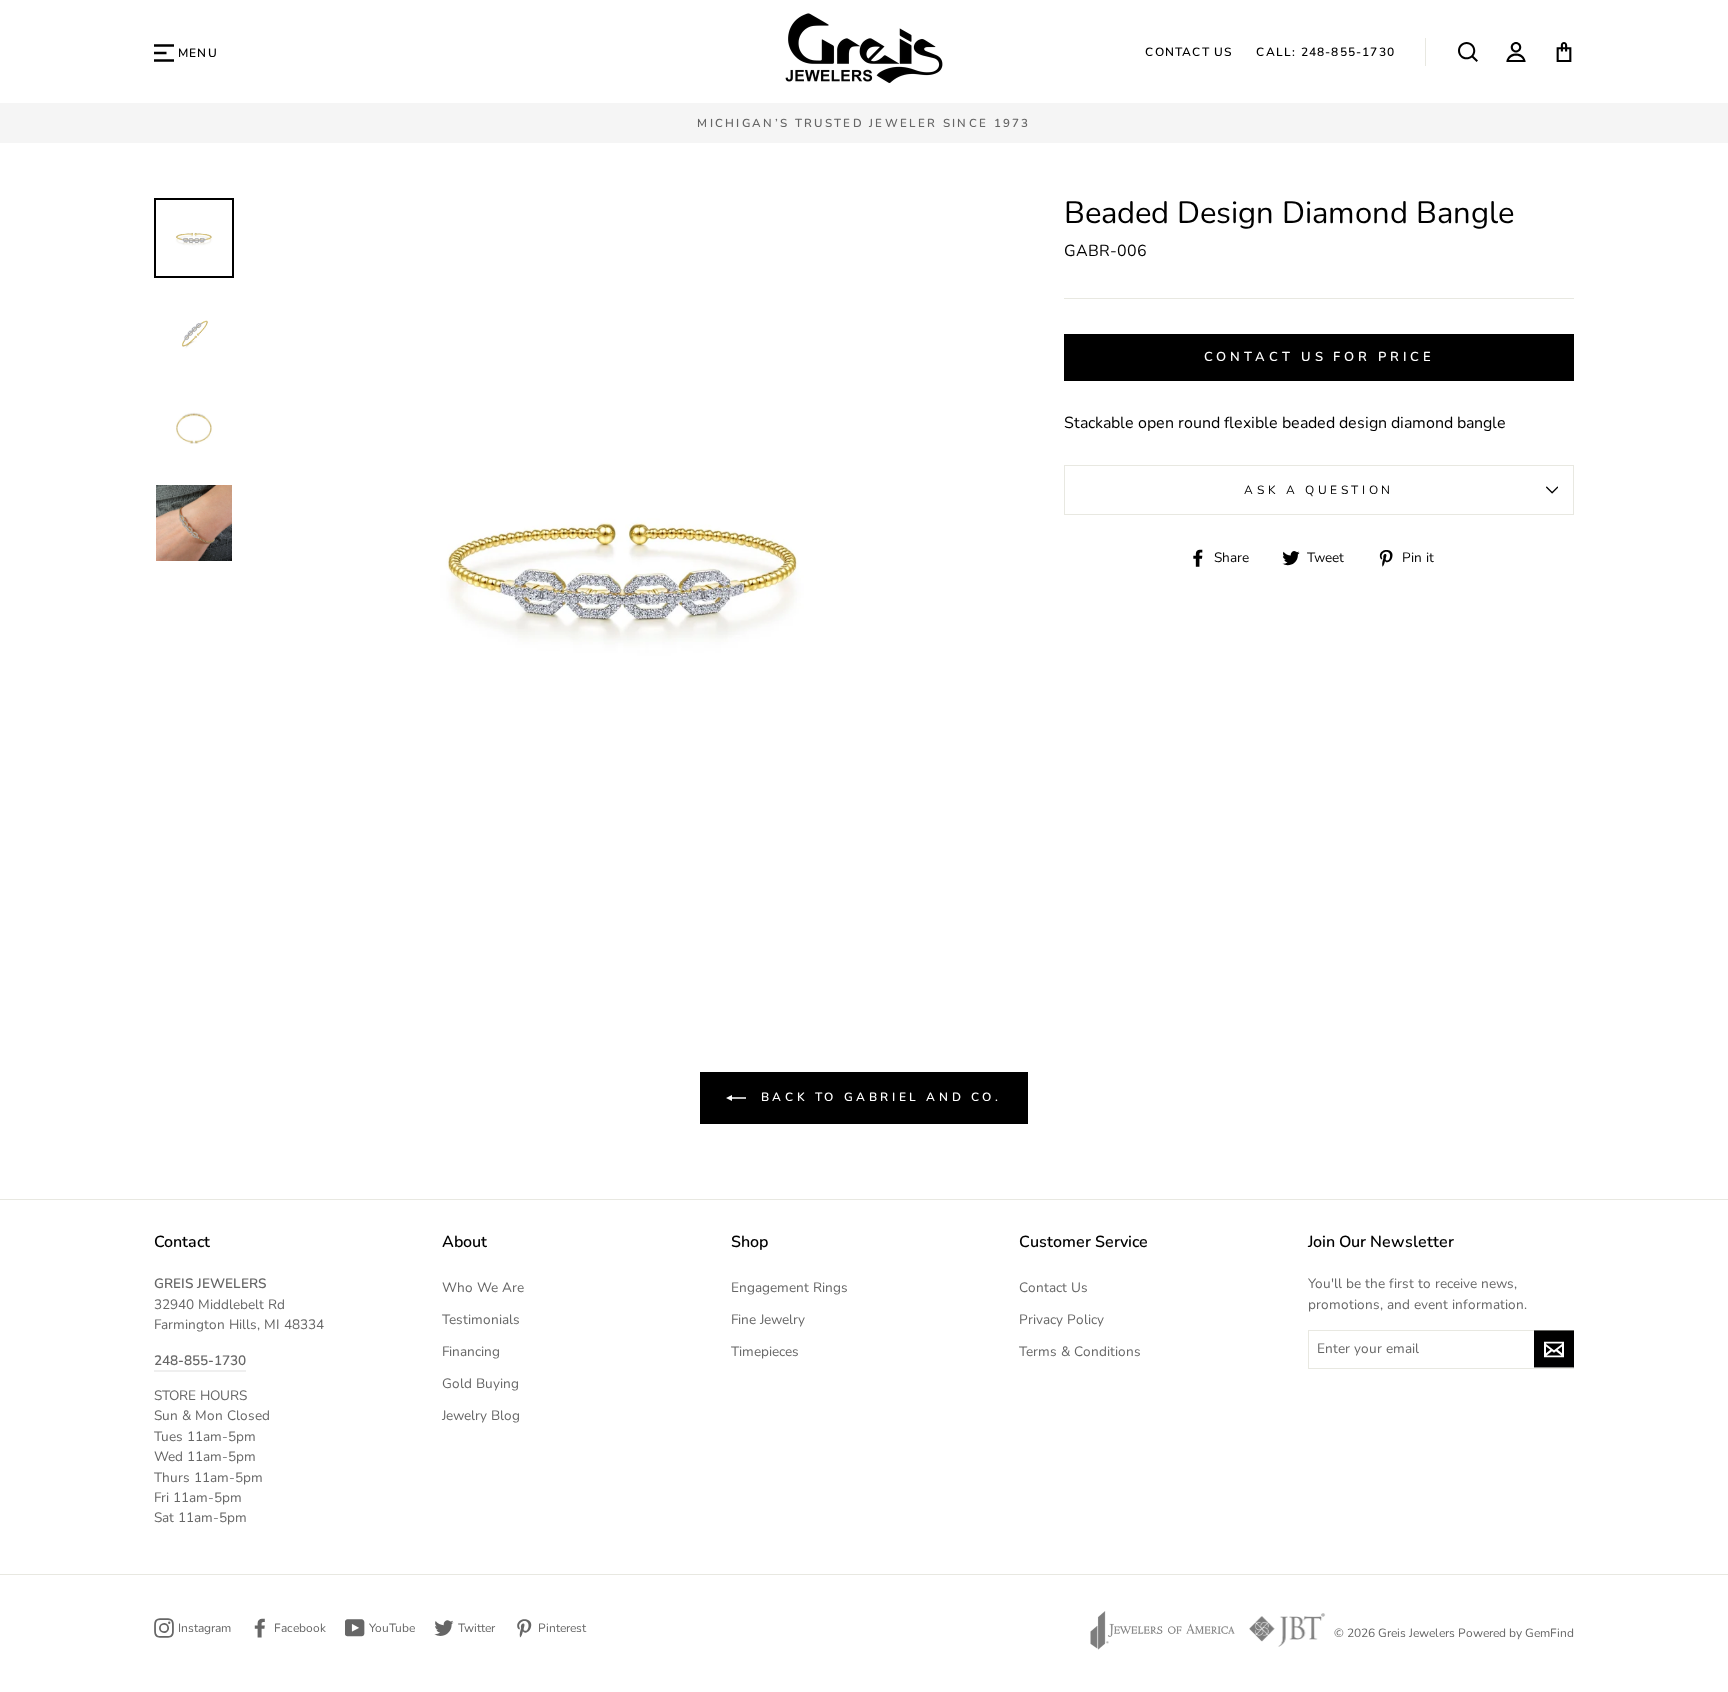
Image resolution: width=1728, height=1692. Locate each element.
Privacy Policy (1061, 1319)
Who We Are (483, 1287)
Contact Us (1188, 52)
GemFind (1549, 1633)
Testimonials (481, 1319)
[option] (864, 123)
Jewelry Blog (481, 1415)
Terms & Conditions (1080, 1351)
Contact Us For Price (1319, 357)
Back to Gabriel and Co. (877, 1097)
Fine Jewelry (768, 1319)
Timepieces (765, 1351)
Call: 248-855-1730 (1325, 52)
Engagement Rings (789, 1287)
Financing (471, 1351)
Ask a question (1318, 490)
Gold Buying (480, 1383)
